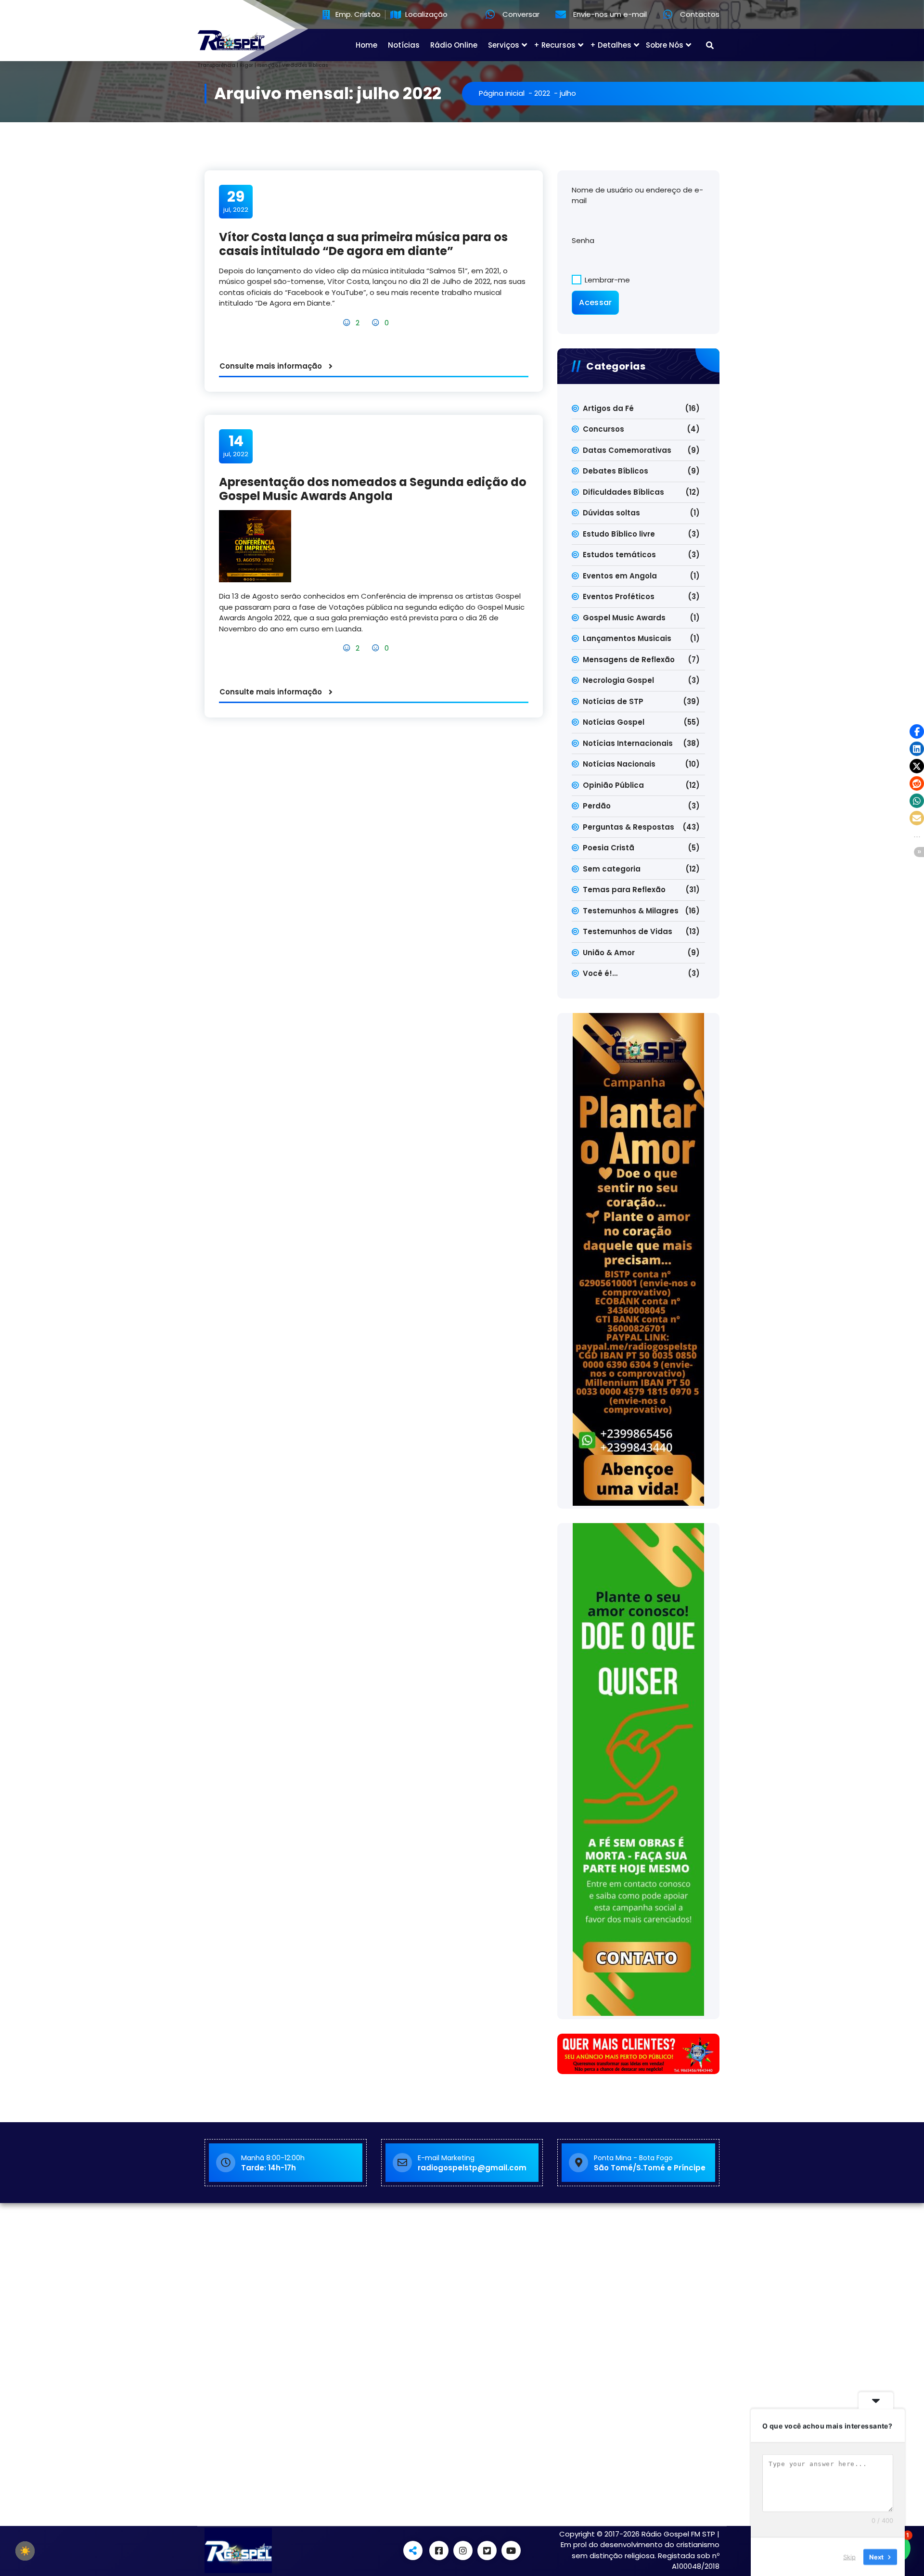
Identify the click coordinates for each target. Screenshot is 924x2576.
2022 (542, 93)
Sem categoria (612, 869)
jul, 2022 (236, 201)
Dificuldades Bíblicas (623, 492)
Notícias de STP (613, 701)
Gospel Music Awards (624, 618)
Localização (425, 15)
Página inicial (502, 93)
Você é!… (600, 973)
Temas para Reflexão (624, 890)
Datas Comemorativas (627, 450)
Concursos (603, 429)
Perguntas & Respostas (629, 827)
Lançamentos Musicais (627, 638)
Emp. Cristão (357, 15)
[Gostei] (348, 323)
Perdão (597, 806)
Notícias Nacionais (619, 764)
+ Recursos (555, 45)
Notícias (404, 45)
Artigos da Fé (608, 408)
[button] (917, 731)
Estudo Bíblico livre (619, 534)
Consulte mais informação (271, 366)
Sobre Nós (665, 45)
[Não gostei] (377, 323)
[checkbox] (25, 2551)
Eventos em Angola (620, 576)
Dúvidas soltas (611, 513)
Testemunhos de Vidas (628, 931)
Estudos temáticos (619, 555)
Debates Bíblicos (616, 471)
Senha (583, 240)
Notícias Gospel (614, 722)
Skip (849, 2556)
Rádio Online (454, 45)
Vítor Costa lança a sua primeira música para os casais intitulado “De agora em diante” (363, 244)
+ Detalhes (611, 45)
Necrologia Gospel (618, 680)
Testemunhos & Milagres (631, 911)
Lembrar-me (606, 280)
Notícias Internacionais (628, 743)
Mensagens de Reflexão (629, 660)
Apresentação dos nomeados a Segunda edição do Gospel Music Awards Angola (373, 489)
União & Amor (609, 953)
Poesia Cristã (609, 848)
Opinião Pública (613, 785)
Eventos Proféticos (619, 596)
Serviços (504, 45)
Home (366, 45)
